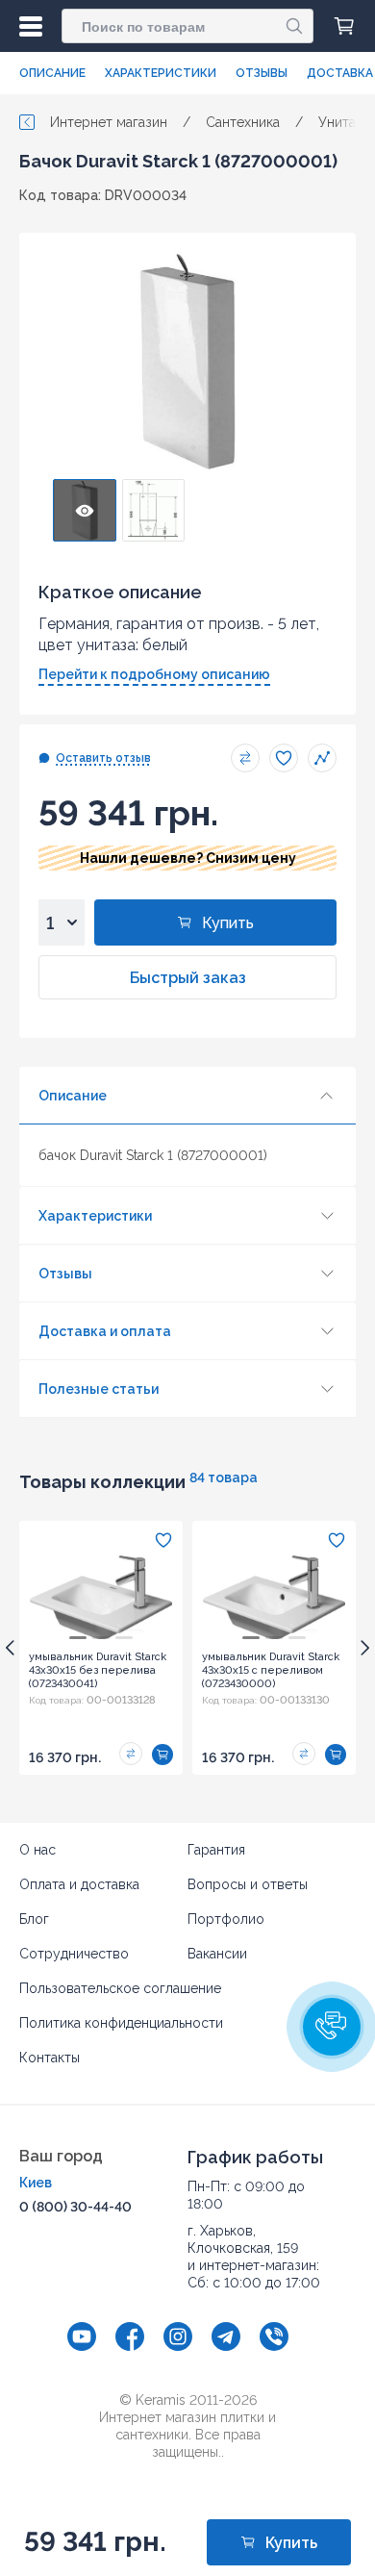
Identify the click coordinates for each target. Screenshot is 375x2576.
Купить (228, 923)
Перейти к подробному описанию (154, 674)
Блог (34, 1919)
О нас (37, 1850)
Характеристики (161, 73)
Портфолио (226, 1919)
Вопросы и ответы (248, 1884)
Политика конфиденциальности (121, 2023)
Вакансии (217, 1954)
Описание (52, 73)
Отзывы (262, 73)
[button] (332, 2027)
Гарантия (216, 1850)
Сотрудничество (74, 1954)
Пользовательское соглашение (120, 1988)
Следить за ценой (322, 758)
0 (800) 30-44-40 (75, 2207)
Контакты (50, 2058)
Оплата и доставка (79, 1884)
